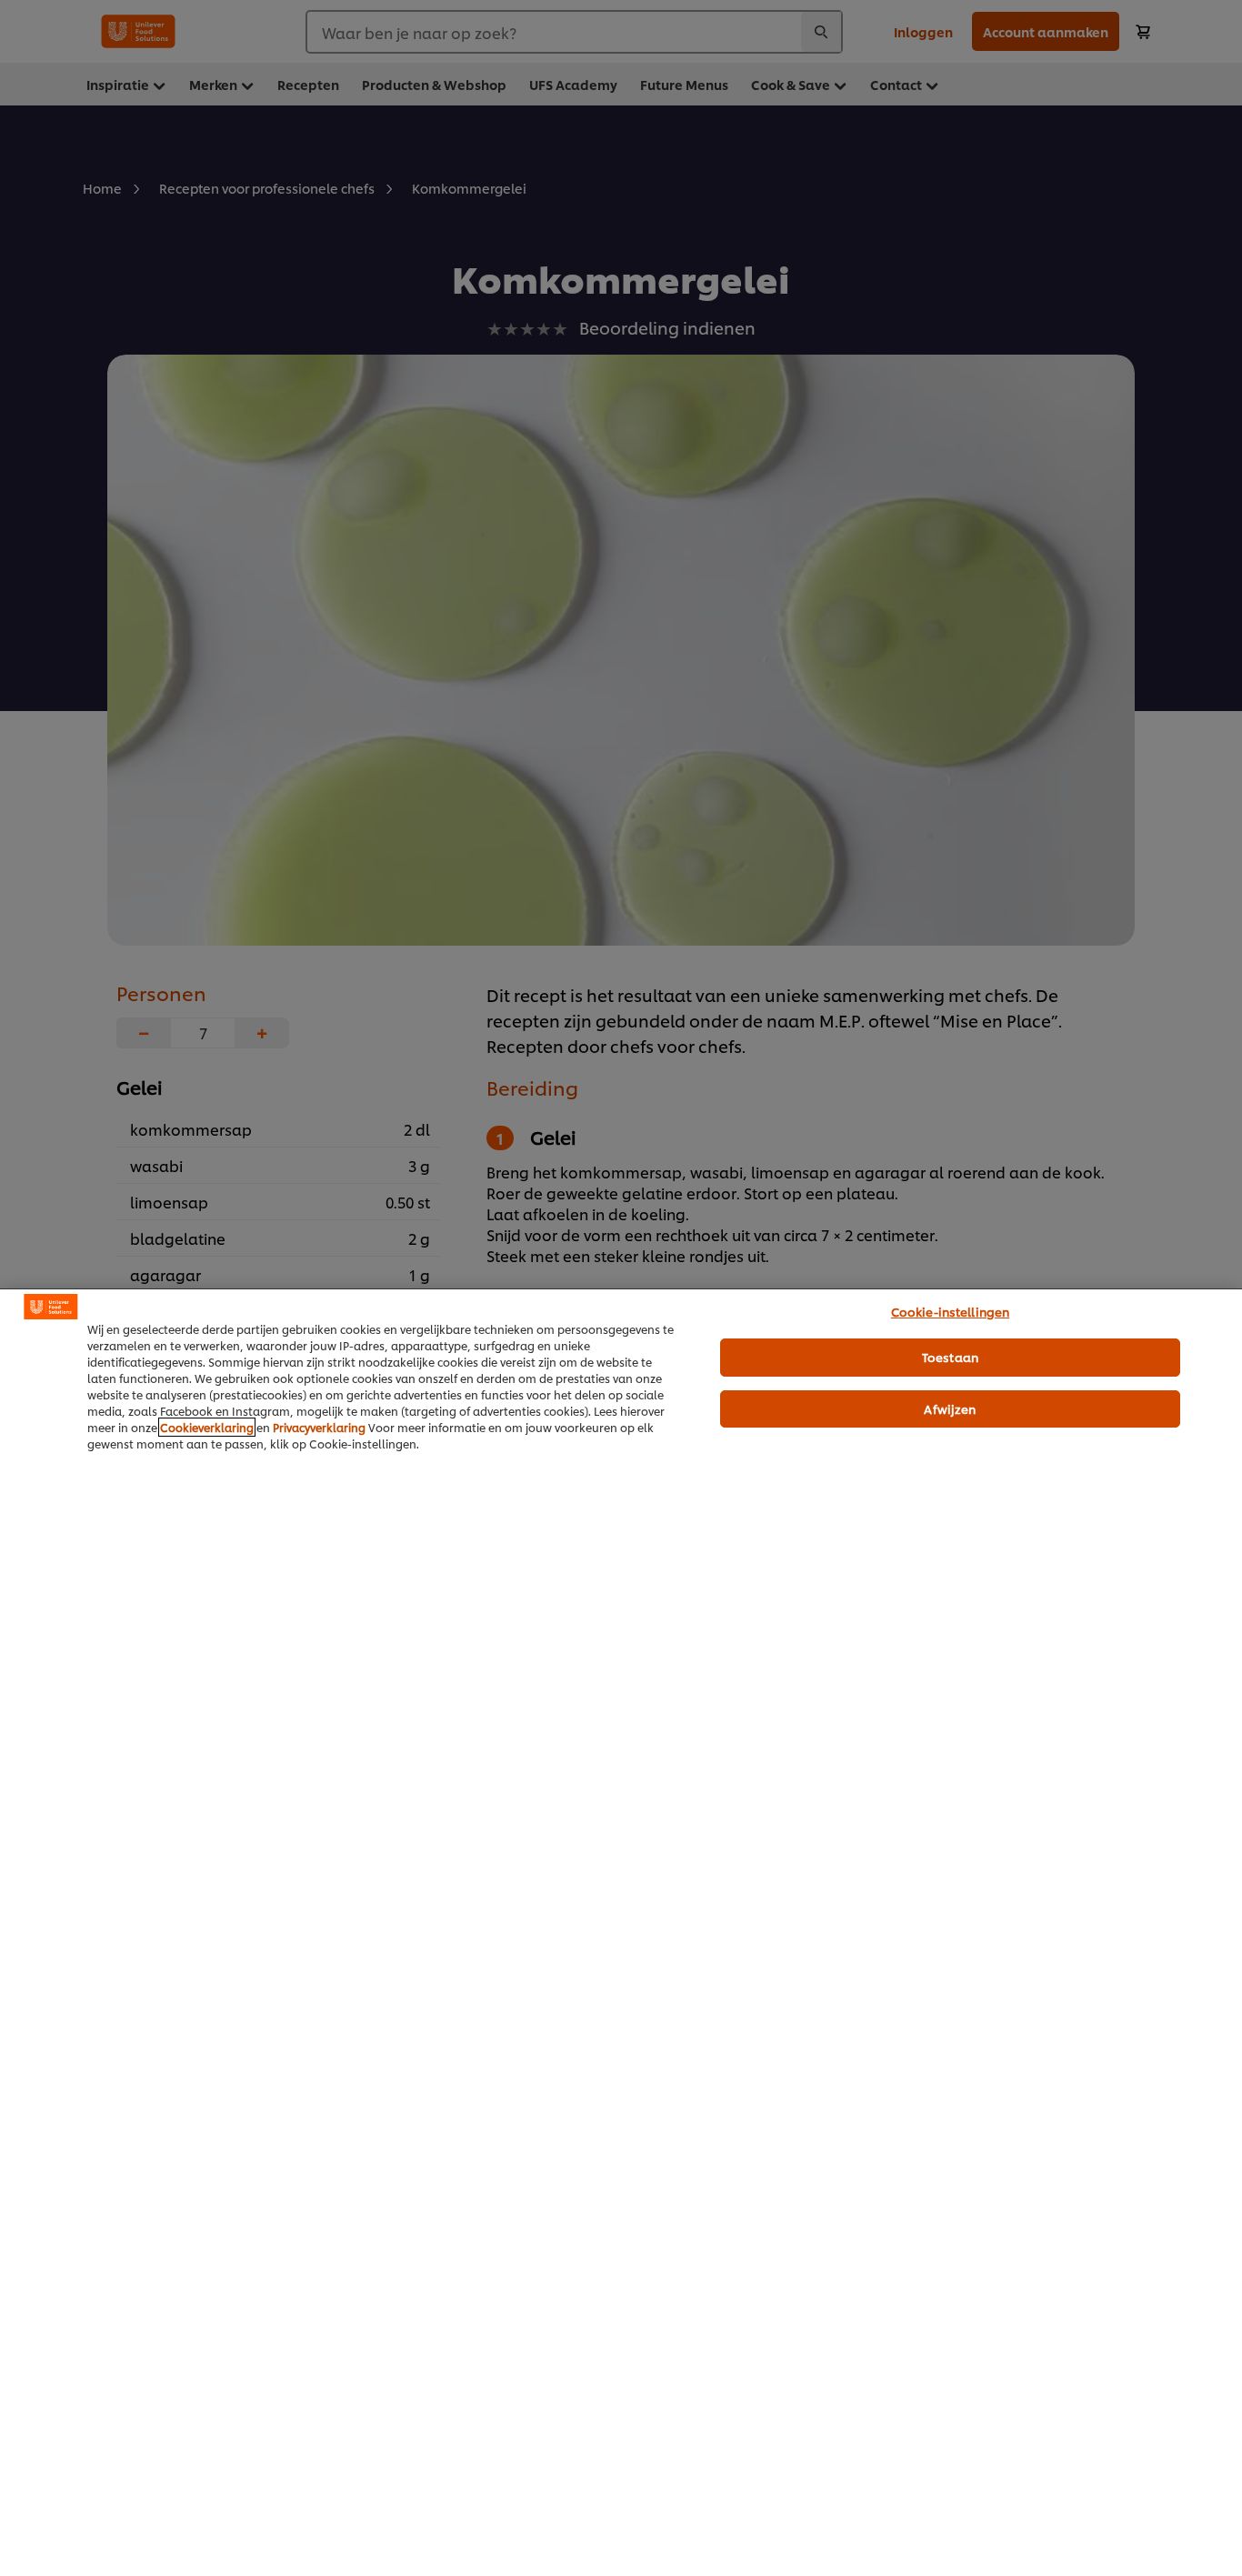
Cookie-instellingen (950, 1311)
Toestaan (950, 1357)
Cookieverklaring (207, 1427)
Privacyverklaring (319, 1427)
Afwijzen (950, 1408)
